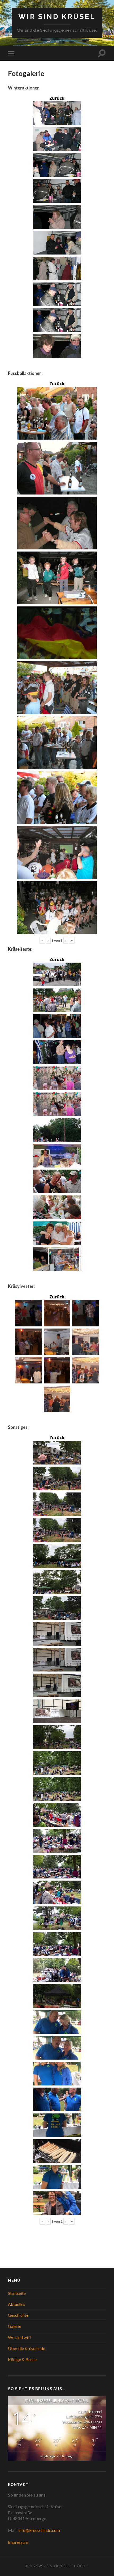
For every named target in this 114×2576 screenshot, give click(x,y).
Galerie (15, 2326)
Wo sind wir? (20, 2337)
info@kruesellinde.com (39, 2530)
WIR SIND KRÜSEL (57, 17)
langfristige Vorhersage (57, 2456)
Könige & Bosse (22, 2359)
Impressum (18, 2542)
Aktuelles (17, 2304)
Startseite (17, 2293)
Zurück (57, 98)
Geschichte (18, 2315)
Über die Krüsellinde (27, 2348)
